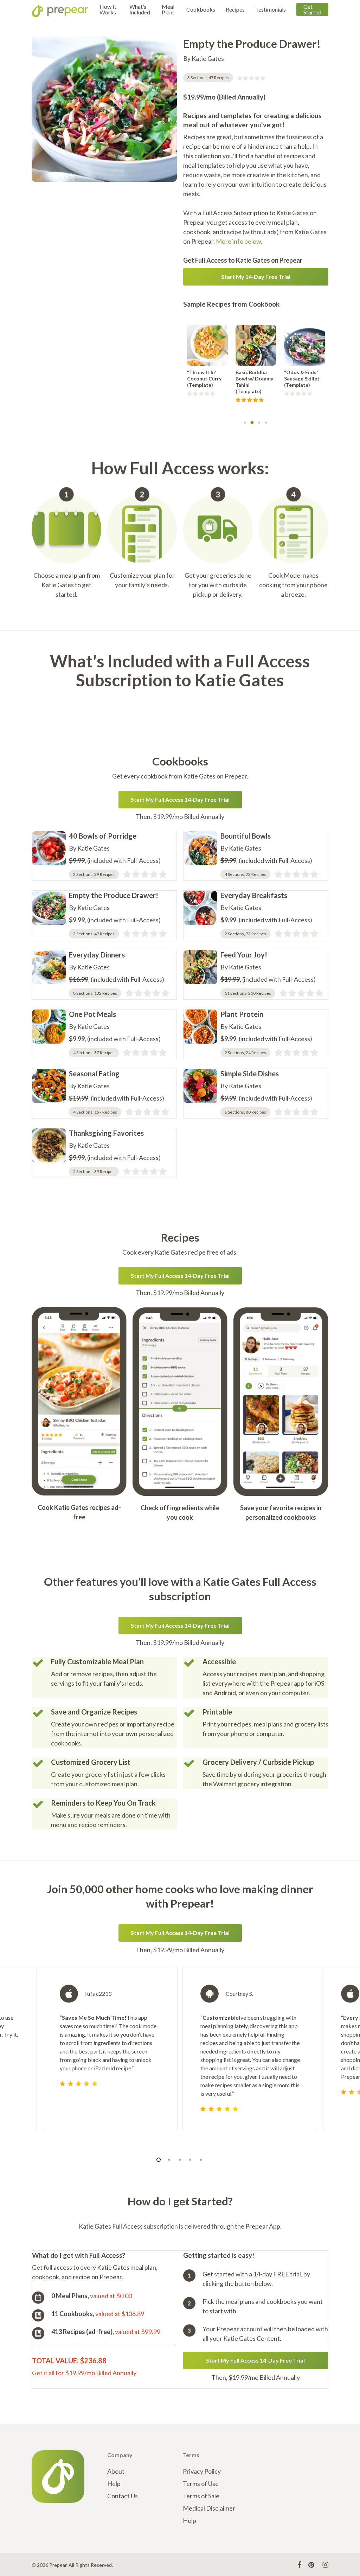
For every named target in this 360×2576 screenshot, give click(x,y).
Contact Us (123, 2496)
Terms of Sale (201, 2496)
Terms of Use (201, 2484)
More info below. (239, 241)
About (116, 2471)
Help (114, 2484)
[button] (256, 277)
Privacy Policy (202, 2471)
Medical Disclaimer (209, 2508)
